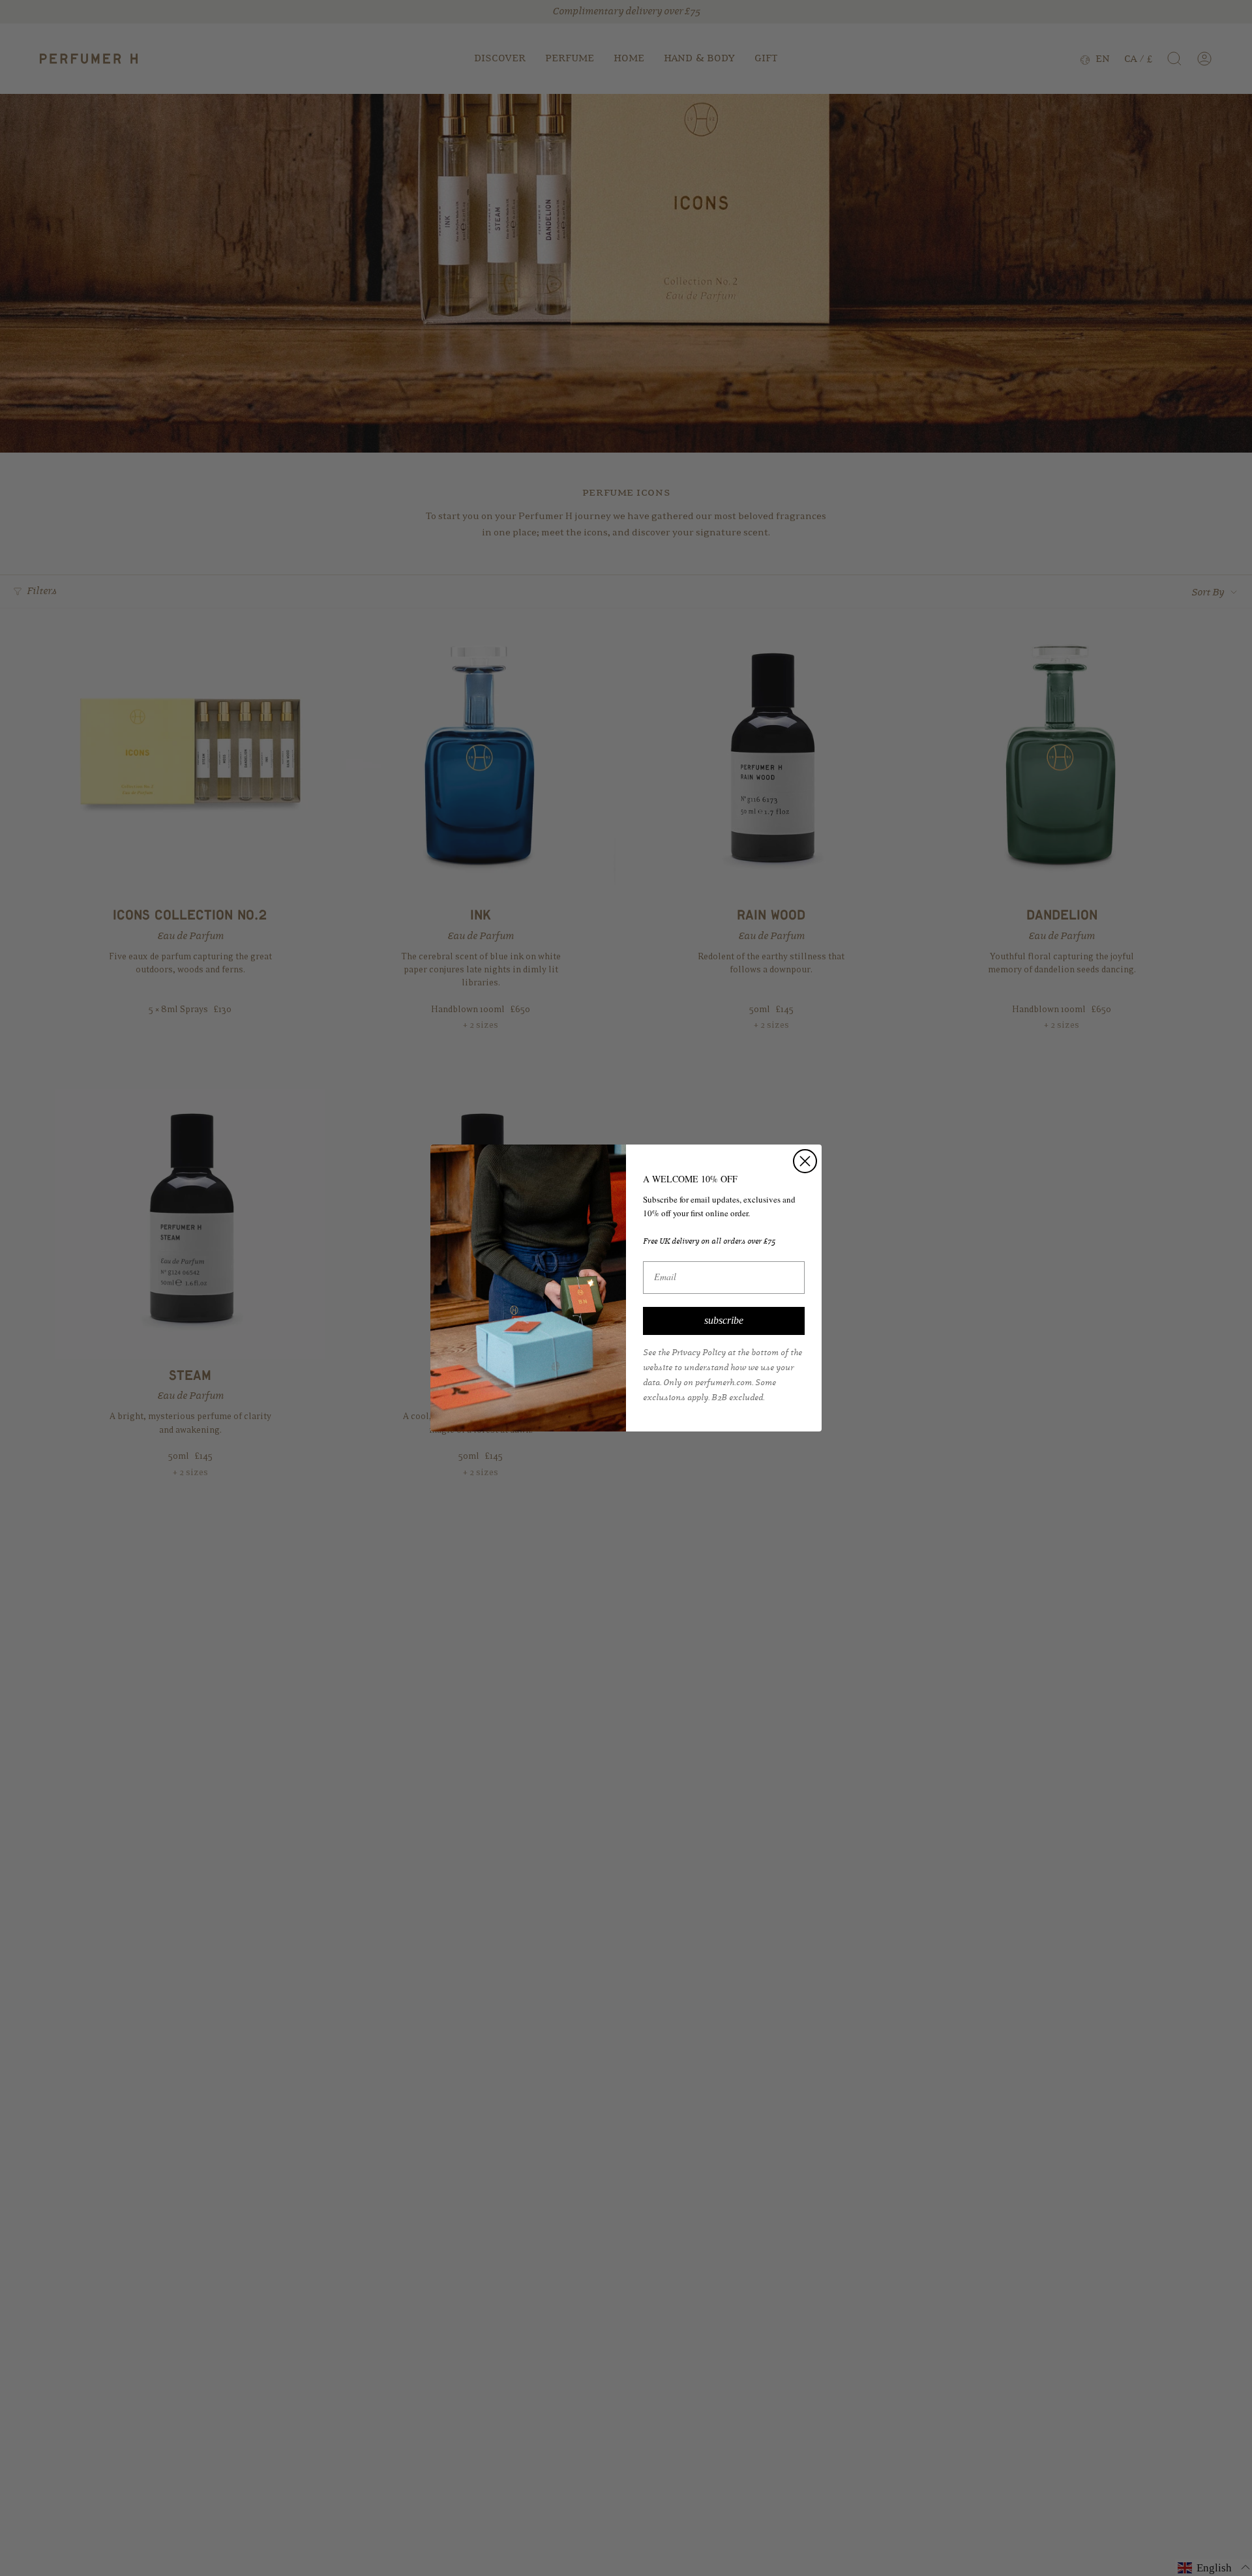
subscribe (724, 1320)
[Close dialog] (805, 1161)
